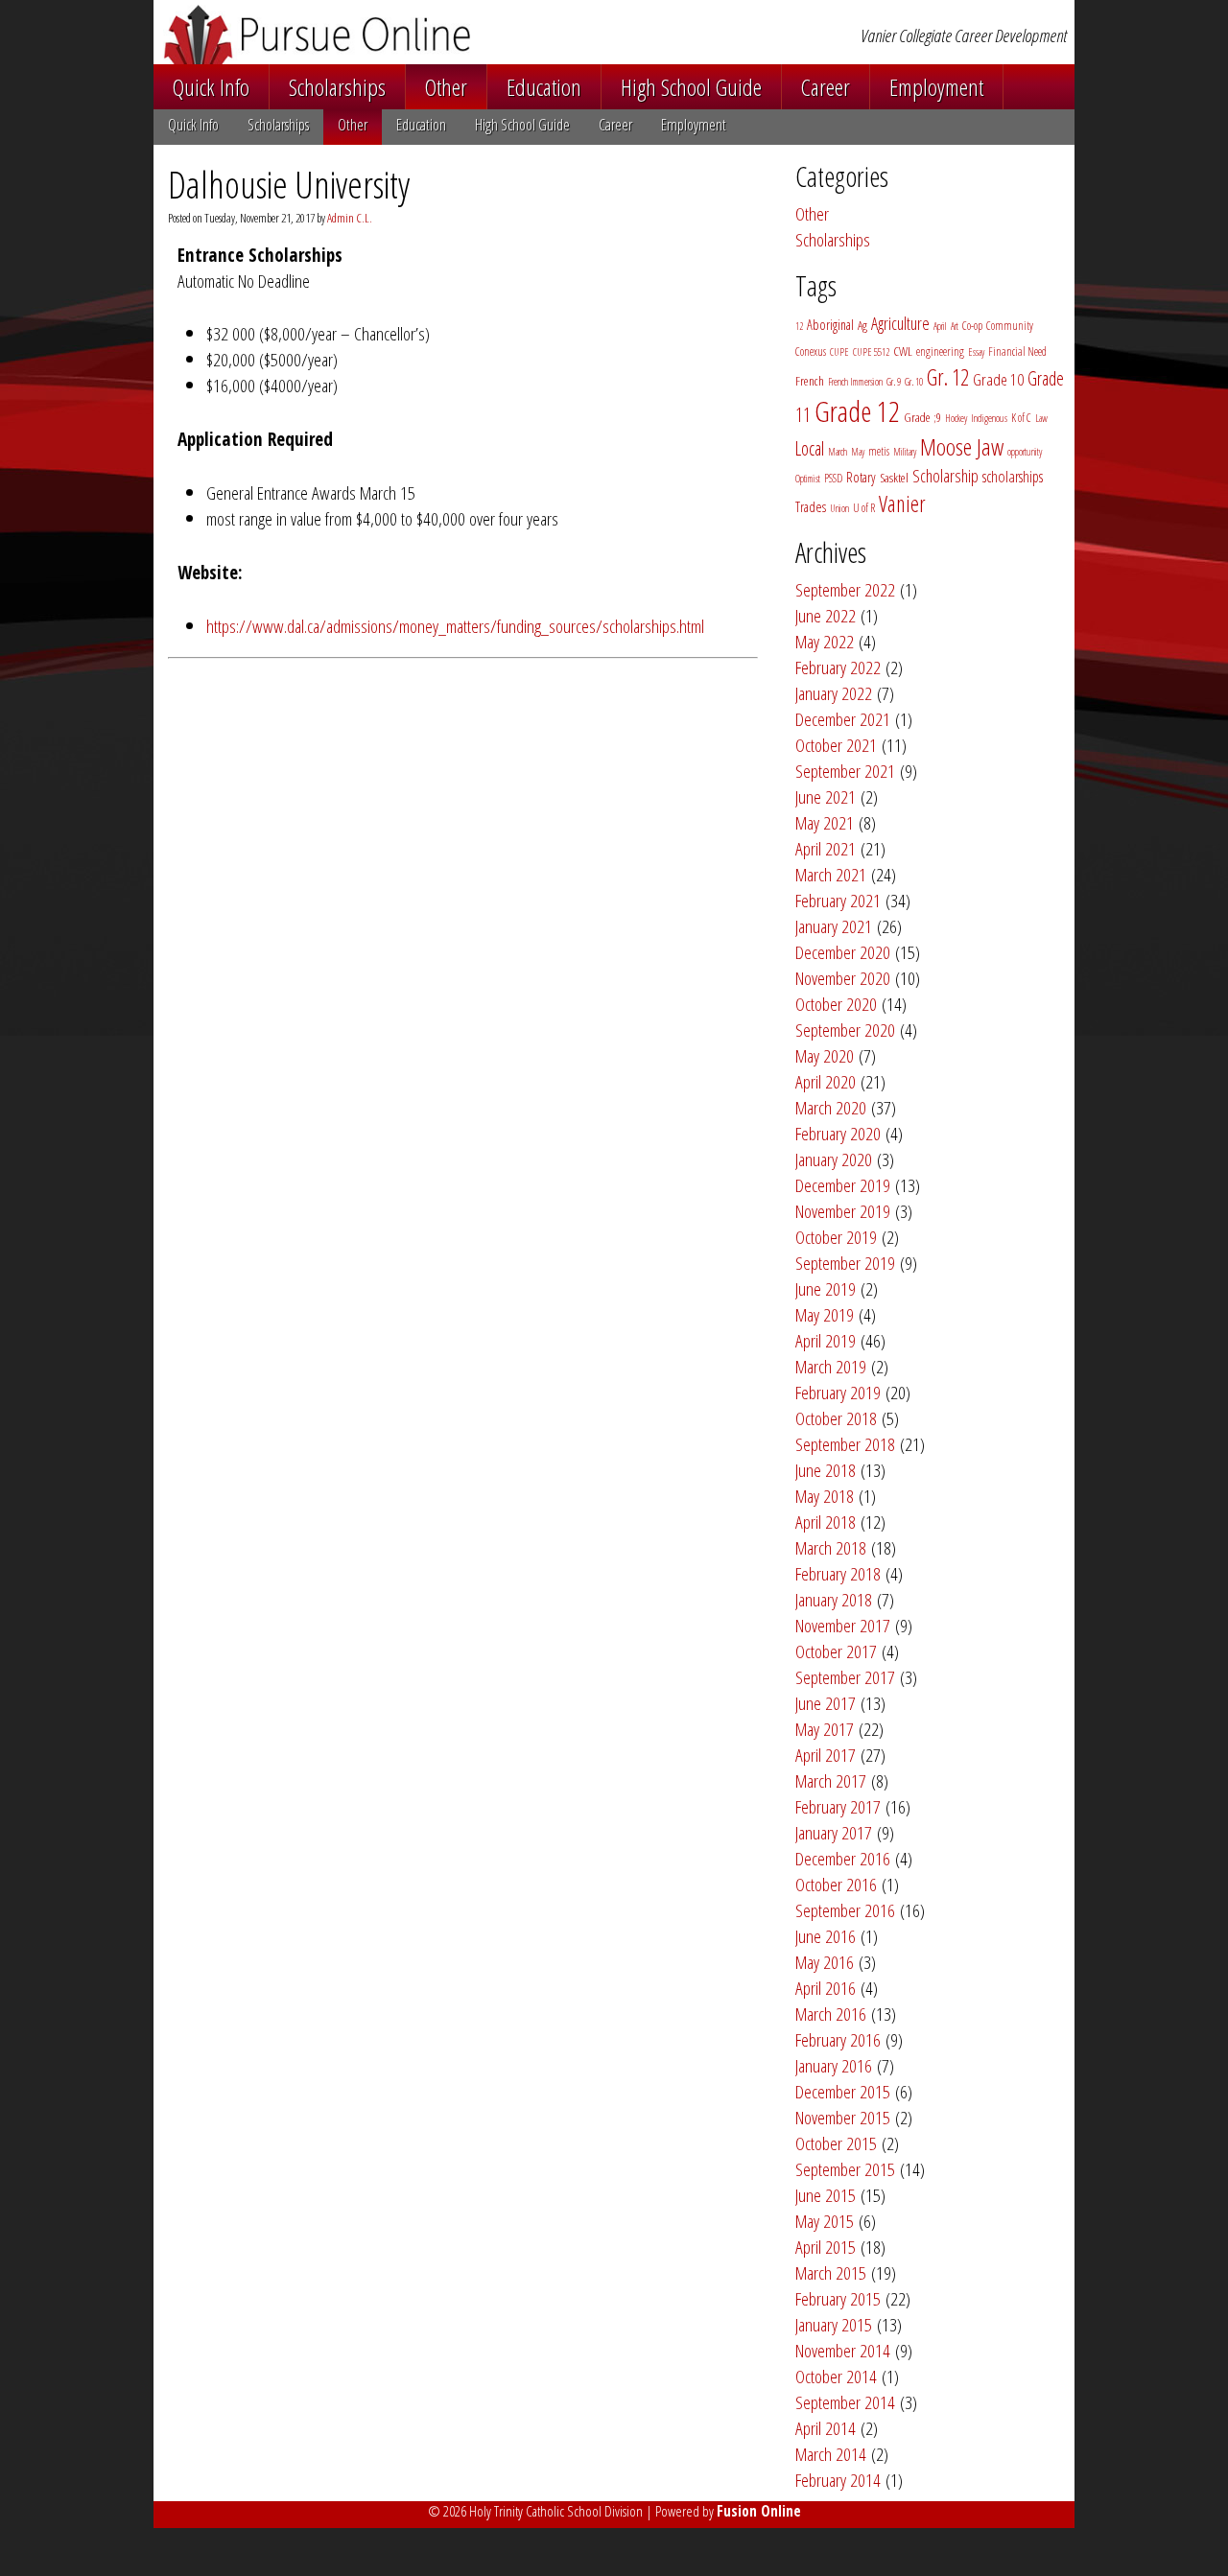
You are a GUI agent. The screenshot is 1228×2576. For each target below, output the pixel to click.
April (940, 326)
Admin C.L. (350, 218)
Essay (976, 352)
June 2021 (826, 796)
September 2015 (845, 2169)
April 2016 (826, 1988)
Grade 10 (998, 379)
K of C (1021, 418)
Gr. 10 (914, 382)
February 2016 (838, 2039)
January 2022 (834, 693)
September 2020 (845, 1030)
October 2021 (836, 745)
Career (826, 87)
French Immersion (855, 382)
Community (1010, 326)
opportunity (1025, 452)
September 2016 (845, 1910)
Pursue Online (412, 35)
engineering (940, 351)
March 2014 (831, 2454)
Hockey (956, 418)
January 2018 (834, 1599)
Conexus (811, 351)
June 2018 (826, 1470)
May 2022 (825, 641)
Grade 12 (857, 411)
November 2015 (843, 2117)
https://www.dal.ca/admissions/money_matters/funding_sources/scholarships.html (455, 626)
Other (446, 87)
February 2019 (838, 1392)
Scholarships (337, 87)
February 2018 (838, 1573)
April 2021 (826, 848)
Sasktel (894, 478)
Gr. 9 (894, 382)
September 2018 (845, 1444)
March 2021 (831, 874)
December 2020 (843, 952)
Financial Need (1017, 351)
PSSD (833, 478)
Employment (936, 87)
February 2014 (838, 2480)
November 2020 (843, 978)
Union (839, 508)
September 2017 (845, 1677)
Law (1041, 418)
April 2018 (826, 1522)
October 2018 (836, 1418)
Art (955, 326)
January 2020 (834, 1159)
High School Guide (691, 87)
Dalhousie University (289, 184)
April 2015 (826, 2247)
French (810, 381)
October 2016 (836, 1884)
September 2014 (845, 2402)
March (838, 452)
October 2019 (836, 1237)
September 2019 (845, 1263)
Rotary (861, 477)
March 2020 (831, 1107)
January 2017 (834, 1832)
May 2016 (825, 1962)
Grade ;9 (922, 417)
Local (810, 448)
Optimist (808, 479)
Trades (811, 507)
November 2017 (843, 1625)
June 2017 (826, 1703)
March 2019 (831, 1366)
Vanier (902, 503)
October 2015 (836, 2143)
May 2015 (825, 2221)
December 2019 (843, 1185)
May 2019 (825, 1314)
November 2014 (843, 2350)
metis (879, 451)
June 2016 (826, 1936)
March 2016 (831, 2014)
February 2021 (838, 900)
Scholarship (945, 476)
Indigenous (989, 418)
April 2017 (826, 1755)
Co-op (972, 326)
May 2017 (825, 1729)
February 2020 (838, 1133)
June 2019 (826, 1288)
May (858, 452)
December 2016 (843, 1858)
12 (799, 326)
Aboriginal (830, 325)
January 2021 (834, 926)
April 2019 (826, 1340)
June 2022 (826, 615)
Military (905, 452)
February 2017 (838, 1806)
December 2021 (843, 719)
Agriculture (900, 323)
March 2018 (831, 1547)
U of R (864, 508)
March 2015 (831, 2272)
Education (544, 87)
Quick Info (211, 87)
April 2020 (826, 1081)
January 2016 (834, 2065)
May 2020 (825, 1055)
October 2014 (836, 2376)
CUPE (839, 352)
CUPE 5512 (871, 352)
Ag (862, 325)
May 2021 (825, 822)
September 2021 (845, 771)
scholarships (1013, 476)
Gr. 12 (948, 377)
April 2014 (826, 2428)
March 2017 (831, 1780)
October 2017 (836, 1651)
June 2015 (826, 2195)
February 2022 (838, 667)
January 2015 (834, 2324)
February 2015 (838, 2298)
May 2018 (825, 1496)
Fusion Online (759, 2511)
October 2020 (836, 1004)
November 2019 (843, 1211)
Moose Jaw (962, 446)
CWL (903, 351)
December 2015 (843, 2091)
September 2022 (845, 589)
